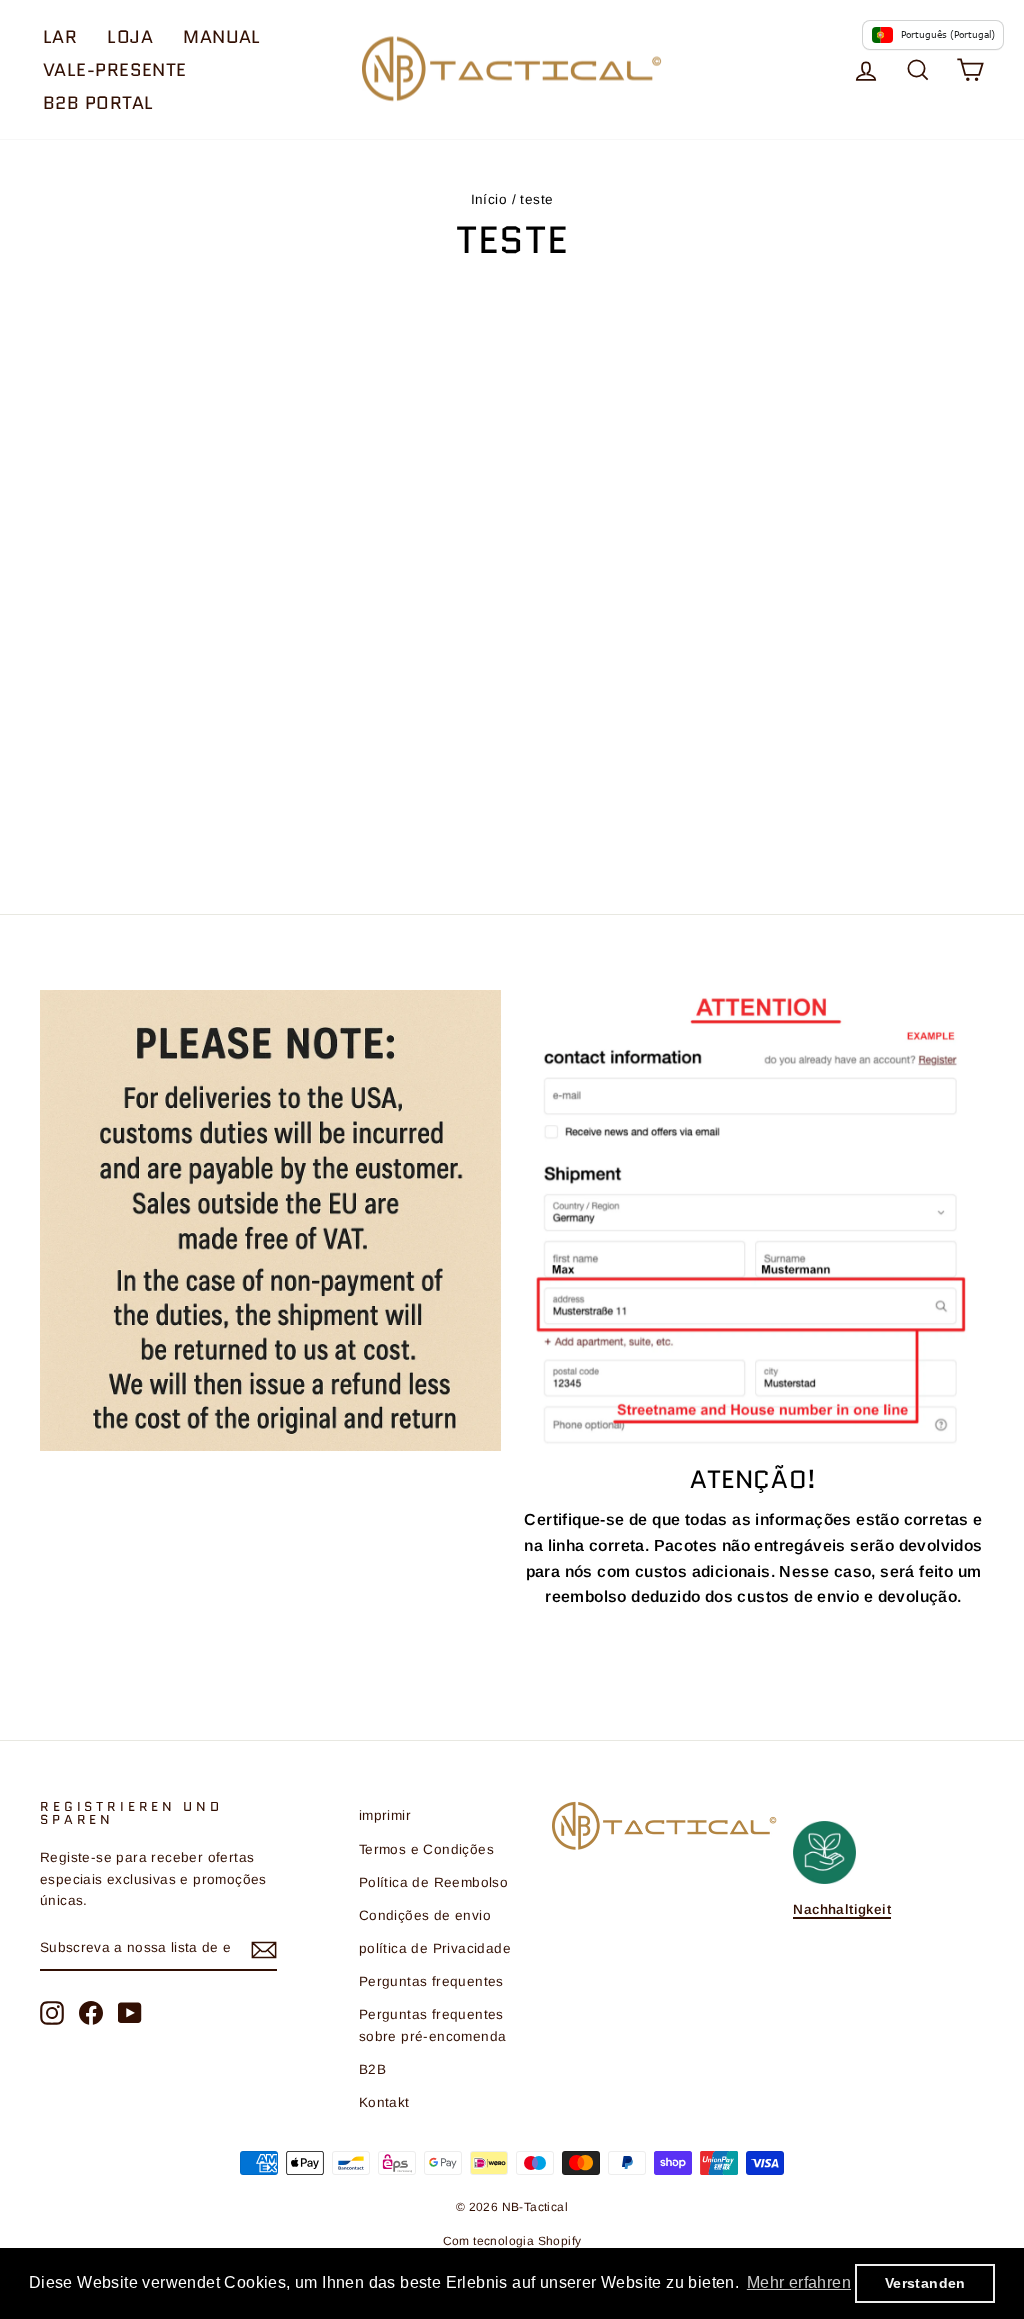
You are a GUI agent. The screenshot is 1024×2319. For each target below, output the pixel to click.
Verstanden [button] (925, 2283)
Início (489, 199)
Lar (60, 37)
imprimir (385, 1815)
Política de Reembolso (433, 1882)
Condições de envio (425, 1915)
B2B (372, 2069)
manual (222, 37)
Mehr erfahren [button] (799, 2282)
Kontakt (384, 2102)
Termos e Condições (426, 1849)
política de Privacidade (435, 1948)
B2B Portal (98, 103)
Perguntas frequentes (431, 1981)
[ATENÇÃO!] (753, 1219)
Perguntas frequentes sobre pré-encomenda (433, 2025)
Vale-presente (115, 70)
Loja (130, 37)
